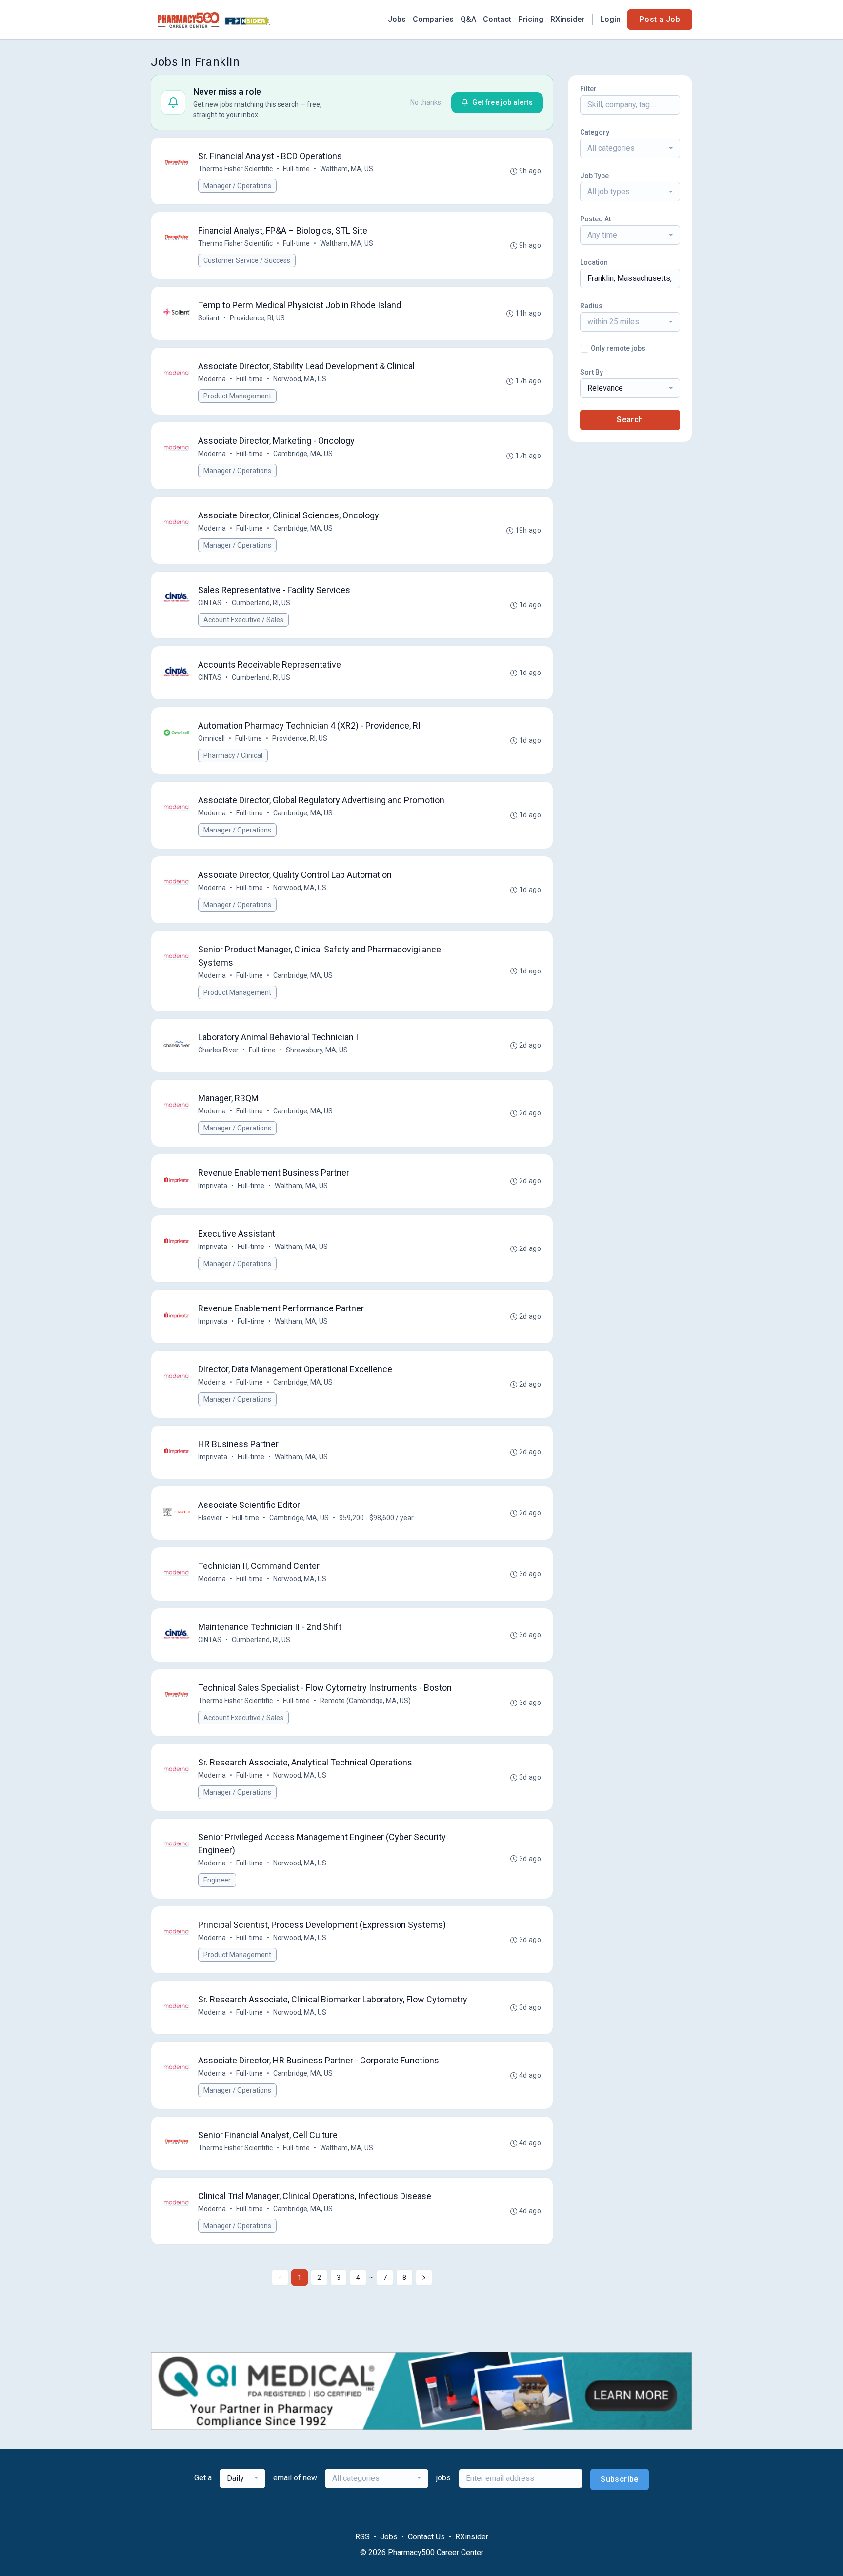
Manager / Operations (237, 186)
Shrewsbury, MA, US (317, 1050)
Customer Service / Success (247, 260)
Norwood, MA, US (300, 379)
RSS (362, 2537)
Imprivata (213, 1186)
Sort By (592, 372)
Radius (591, 306)
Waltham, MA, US (347, 169)
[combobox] (630, 148)
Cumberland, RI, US (261, 603)
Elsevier (210, 1518)
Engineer (217, 1880)
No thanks (426, 102)
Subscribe (620, 2479)
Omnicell (211, 738)
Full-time (296, 169)
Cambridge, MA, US (303, 454)
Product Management (237, 396)
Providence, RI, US (257, 318)
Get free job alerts (502, 102)
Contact (497, 19)
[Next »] (424, 2278)
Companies (433, 19)
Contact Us (426, 2537)
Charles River (218, 1050)
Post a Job (660, 19)
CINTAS (210, 603)
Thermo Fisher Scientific (235, 169)
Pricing (531, 19)
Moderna (212, 379)
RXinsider (567, 19)
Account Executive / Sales (243, 620)
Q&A (468, 19)
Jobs (397, 19)
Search (630, 420)
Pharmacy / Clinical (233, 755)
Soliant (209, 318)
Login (610, 19)
